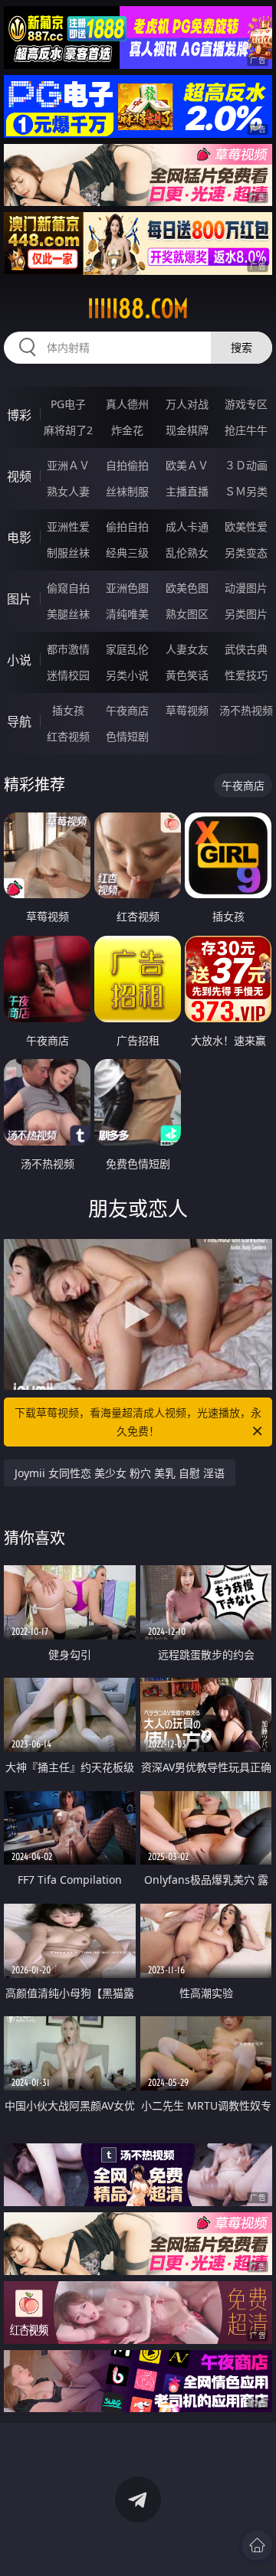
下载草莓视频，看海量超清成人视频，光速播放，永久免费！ (138, 1422)
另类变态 (246, 552)
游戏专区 (246, 404)
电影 (19, 538)
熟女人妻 (68, 491)
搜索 (242, 347)
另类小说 (127, 675)
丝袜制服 (127, 491)
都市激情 (68, 649)
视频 (19, 476)
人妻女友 (187, 649)
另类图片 (246, 614)
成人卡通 (187, 526)
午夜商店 (127, 710)
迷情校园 (68, 675)
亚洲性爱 (68, 526)
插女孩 (68, 710)
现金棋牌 (187, 430)
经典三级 (127, 552)
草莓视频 (187, 710)
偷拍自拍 (127, 526)
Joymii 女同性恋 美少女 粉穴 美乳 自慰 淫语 (120, 1473)
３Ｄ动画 (246, 465)
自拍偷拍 (127, 465)
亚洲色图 (127, 588)
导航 (19, 721)
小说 (19, 660)
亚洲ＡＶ (68, 465)
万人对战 (187, 404)
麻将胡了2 (68, 430)
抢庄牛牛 (246, 430)
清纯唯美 (127, 614)
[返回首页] (257, 2545)
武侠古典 (246, 649)
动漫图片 (246, 588)
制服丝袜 (68, 552)
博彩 (19, 415)
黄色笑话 (187, 675)
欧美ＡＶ (187, 465)
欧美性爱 (246, 526)
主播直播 (187, 491)
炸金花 (127, 430)
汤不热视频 (246, 710)
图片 (19, 599)
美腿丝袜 (68, 614)
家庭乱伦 (127, 649)
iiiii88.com (138, 309)
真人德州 (127, 404)
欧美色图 (187, 588)
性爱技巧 (246, 675)
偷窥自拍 (68, 588)
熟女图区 (187, 614)
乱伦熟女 (187, 552)
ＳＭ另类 (246, 491)
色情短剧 (127, 736)
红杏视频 (68, 736)
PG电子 (68, 404)
